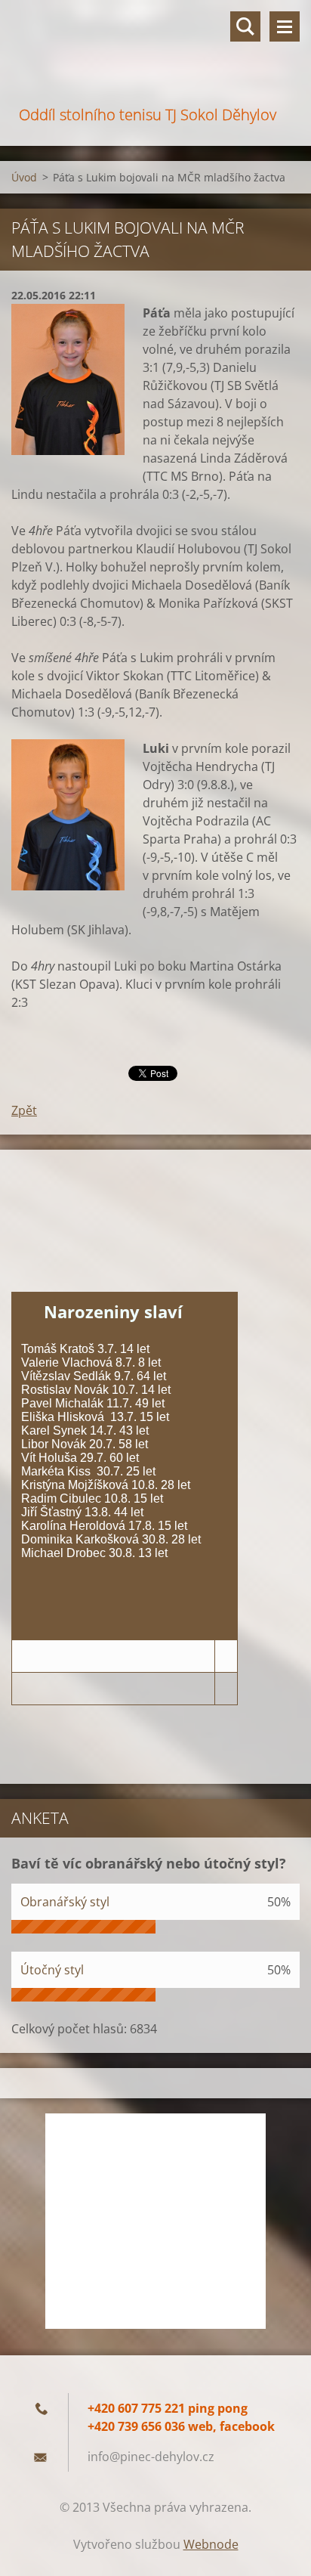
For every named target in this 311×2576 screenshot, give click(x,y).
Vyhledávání (245, 26)
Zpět (24, 1110)
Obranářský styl (65, 1902)
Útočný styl (52, 1970)
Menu (285, 26)
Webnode (211, 2544)
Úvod (24, 177)
